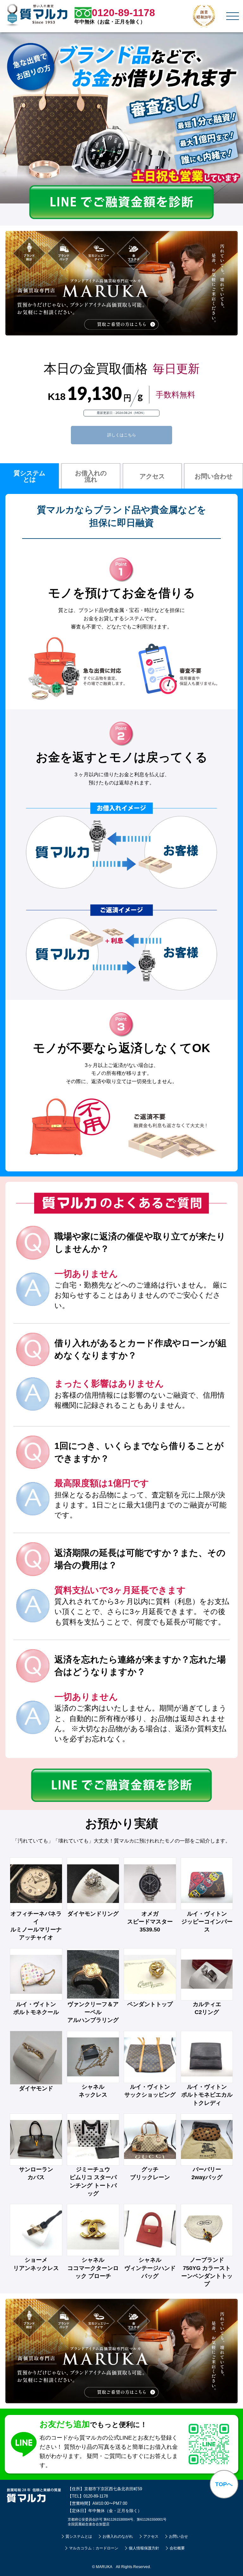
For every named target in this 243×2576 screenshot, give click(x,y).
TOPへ (224, 2484)
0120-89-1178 (96, 2496)
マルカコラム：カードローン (94, 2548)
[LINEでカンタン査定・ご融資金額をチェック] (121, 218)
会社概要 (177, 2548)
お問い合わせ (214, 476)
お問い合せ (178, 2536)
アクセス (152, 476)
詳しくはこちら (122, 435)
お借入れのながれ (118, 2536)
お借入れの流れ (91, 476)
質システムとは (29, 476)
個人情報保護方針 (144, 2548)
